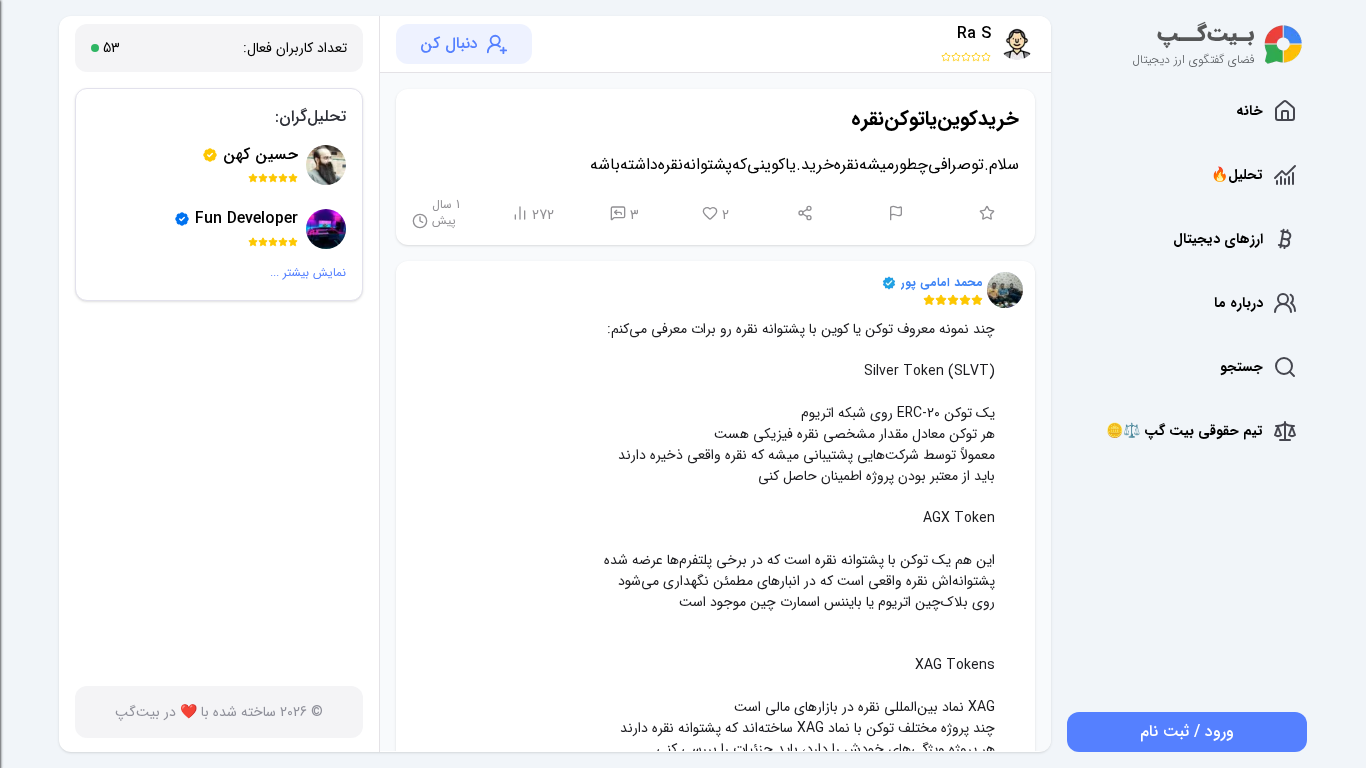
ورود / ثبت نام (1187, 731)
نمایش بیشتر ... (308, 273)
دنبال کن (449, 43)
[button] (1005, 290)
